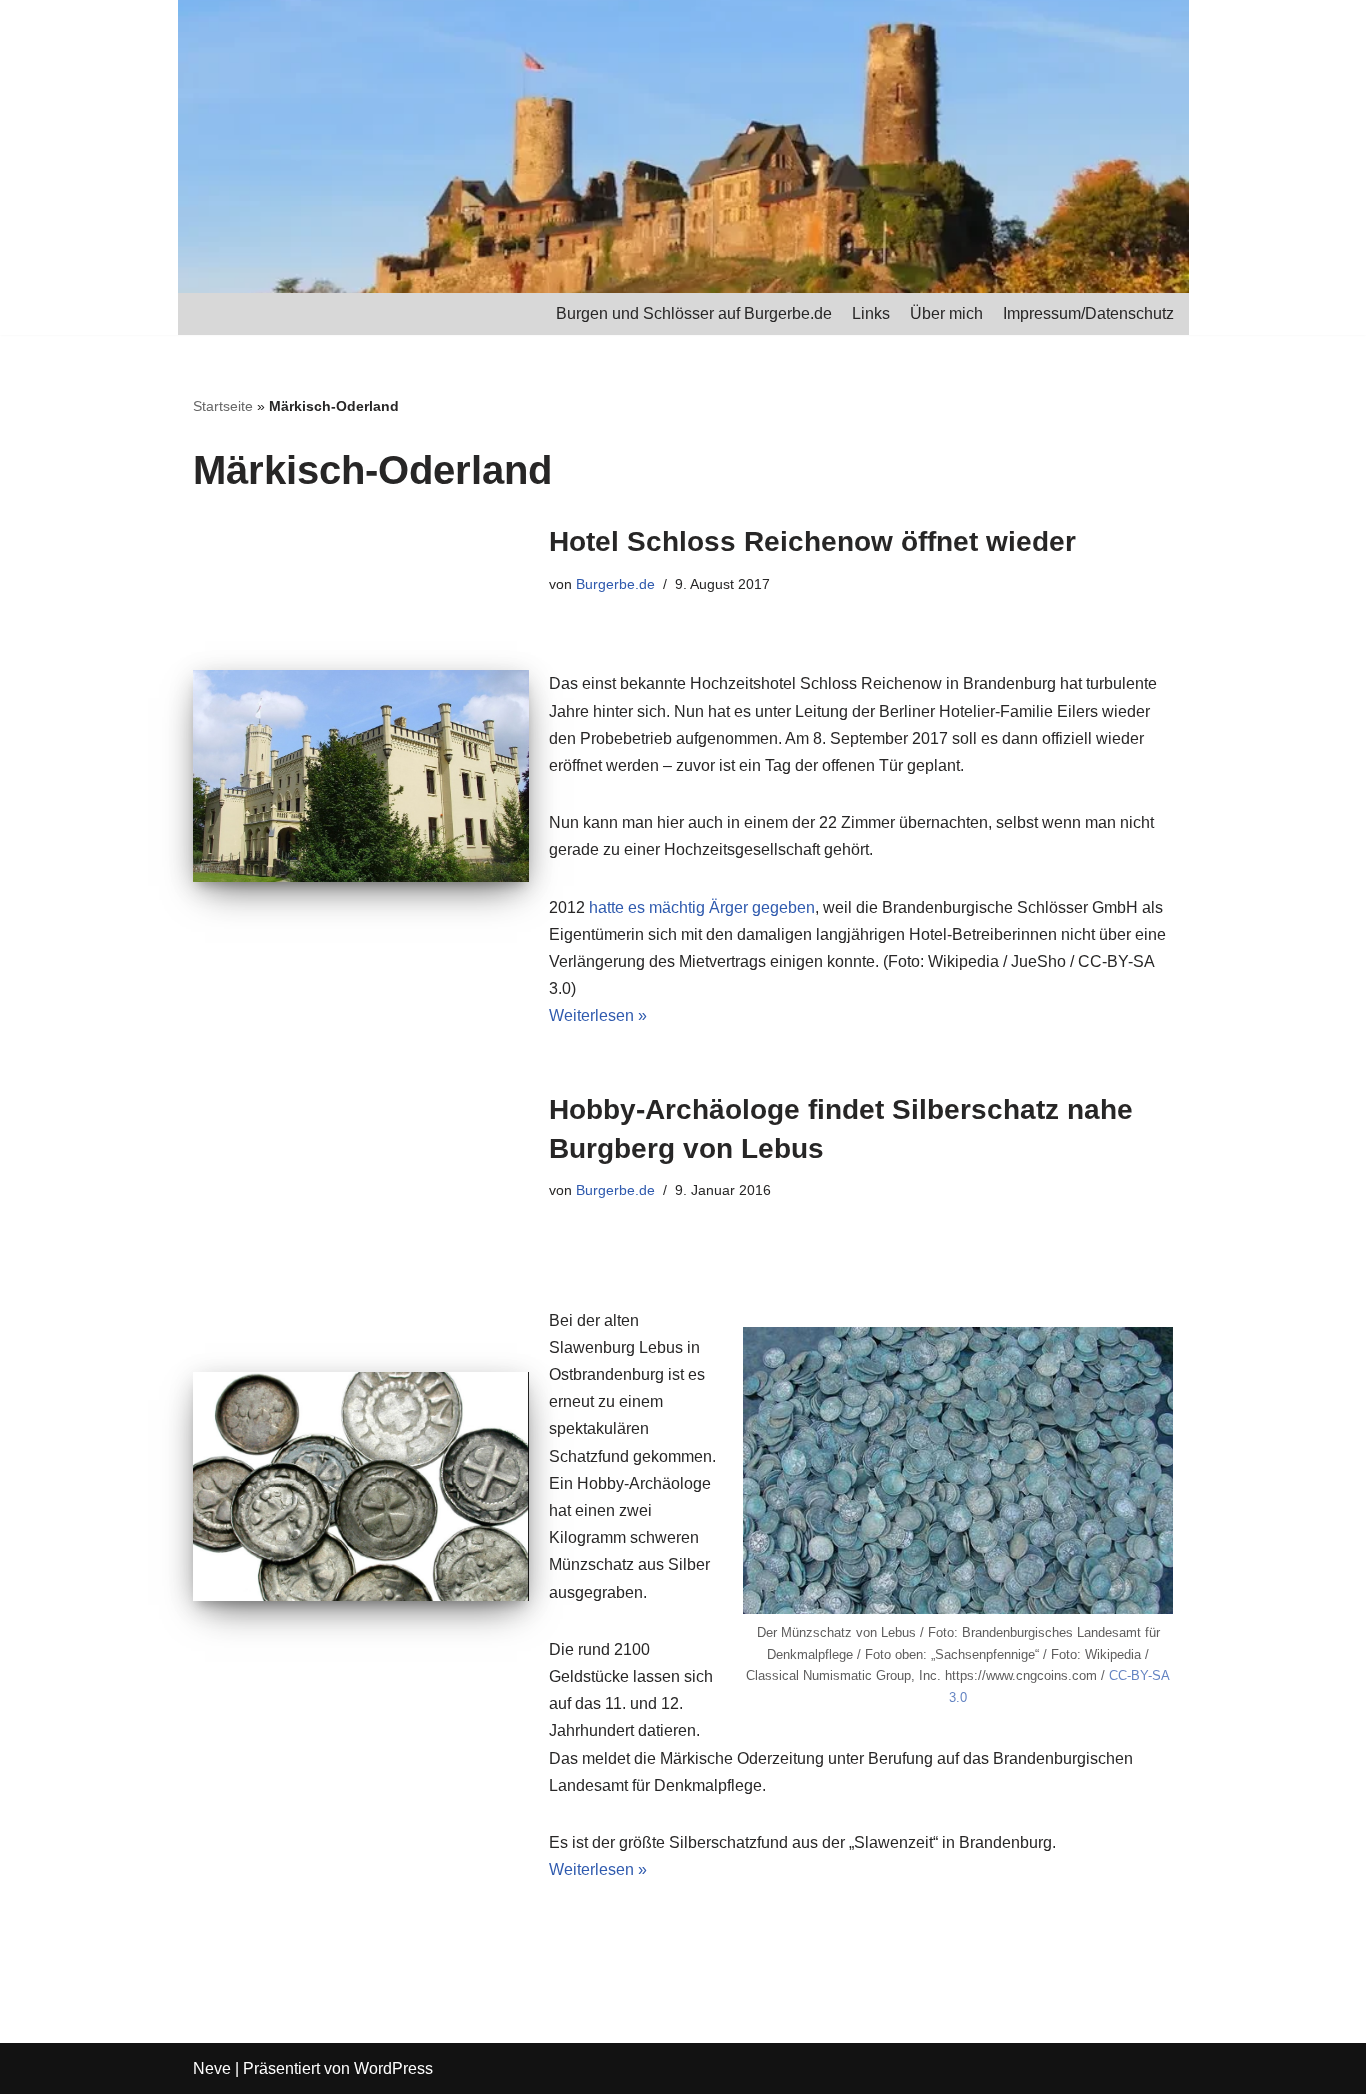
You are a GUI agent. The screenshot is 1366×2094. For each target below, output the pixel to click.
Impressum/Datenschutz (1088, 313)
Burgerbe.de (615, 584)
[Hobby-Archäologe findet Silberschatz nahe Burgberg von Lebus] (361, 1486)
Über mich (946, 313)
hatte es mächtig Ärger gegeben (702, 907)
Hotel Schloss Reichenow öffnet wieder (812, 541)
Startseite (223, 406)
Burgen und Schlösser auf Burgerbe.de (694, 313)
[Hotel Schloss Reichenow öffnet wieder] (361, 776)
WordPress (393, 2068)
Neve (212, 2068)
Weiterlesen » (598, 1015)
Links (871, 313)
